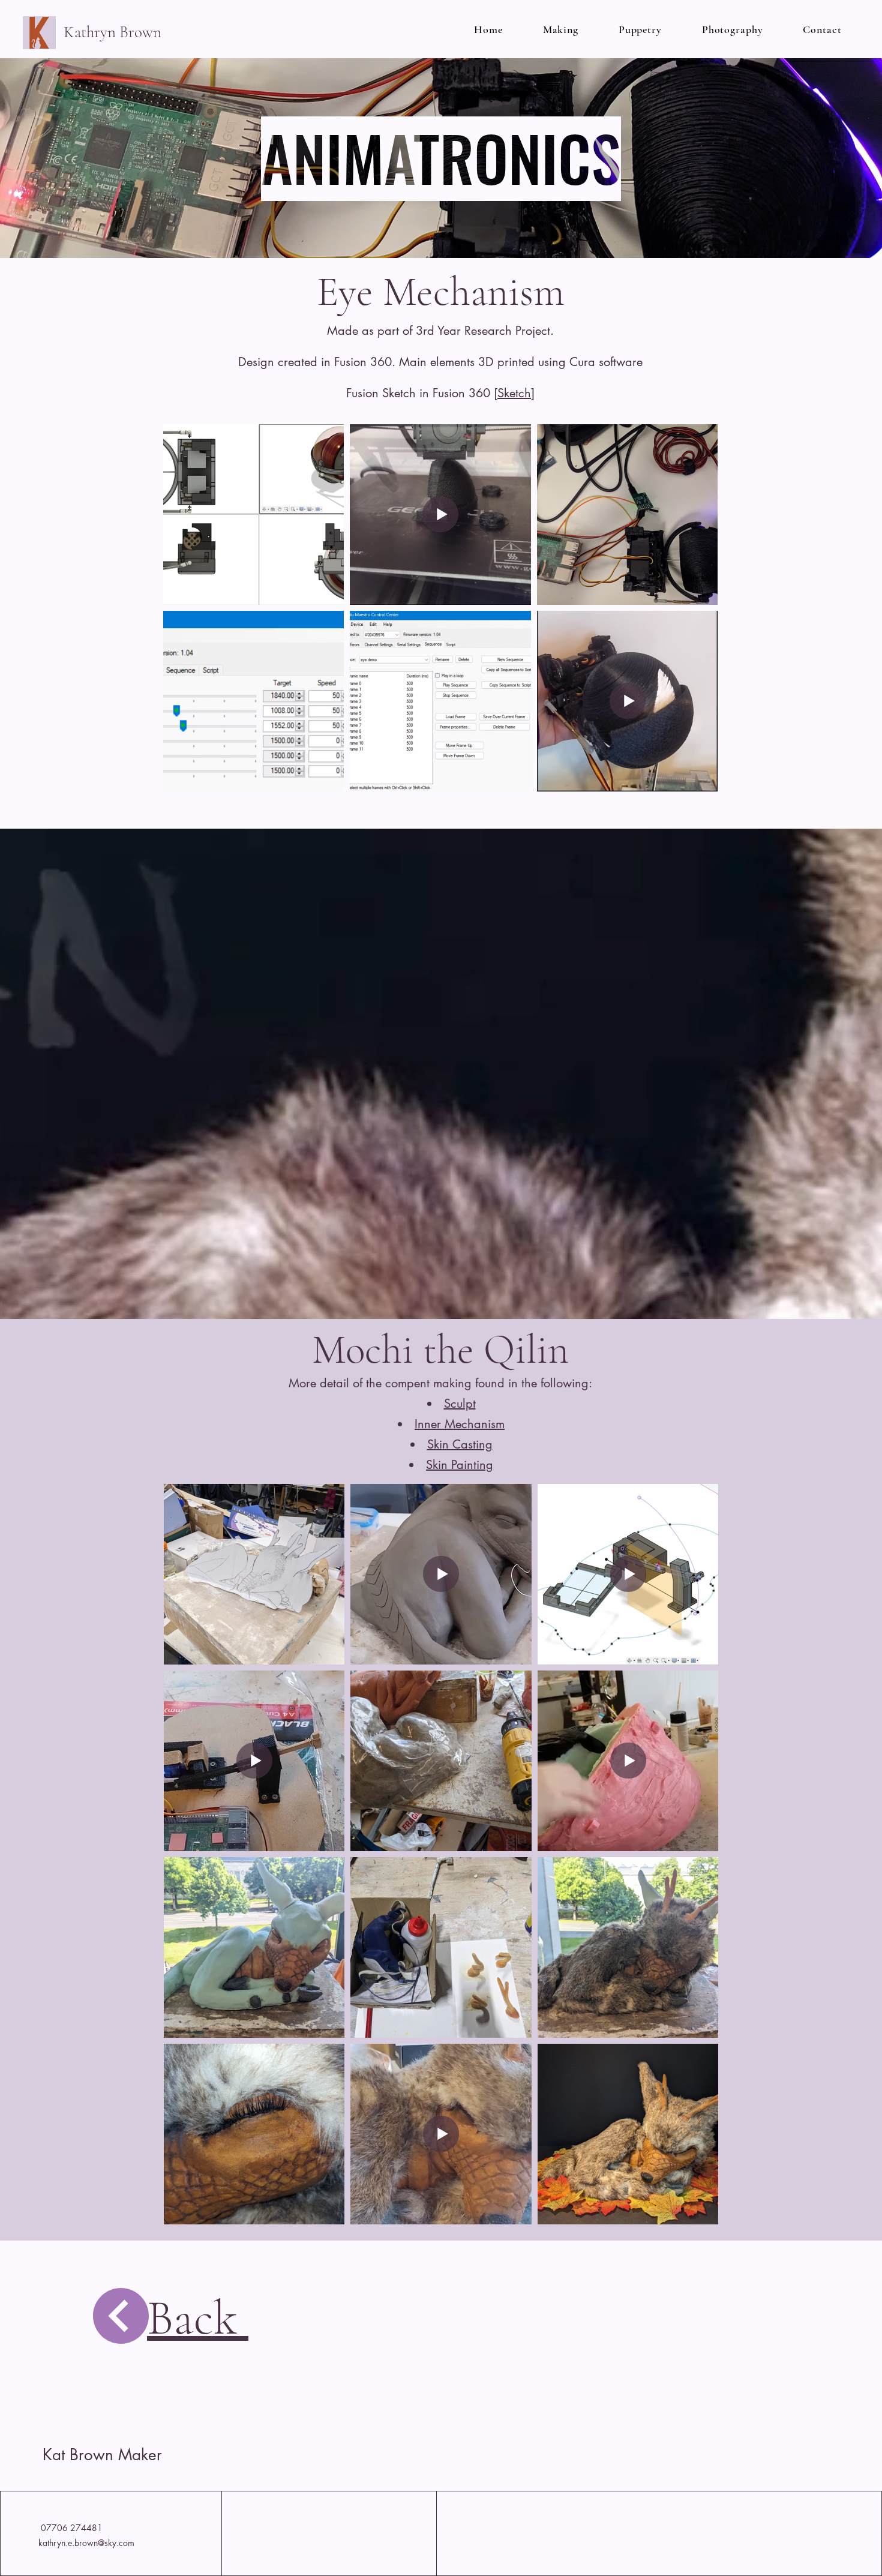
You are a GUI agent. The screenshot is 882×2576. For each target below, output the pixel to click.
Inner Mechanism (460, 1424)
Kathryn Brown (114, 32)
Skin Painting (460, 1465)
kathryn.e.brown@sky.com (86, 2543)
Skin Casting (460, 1444)
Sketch (514, 393)
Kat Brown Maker (102, 2455)
